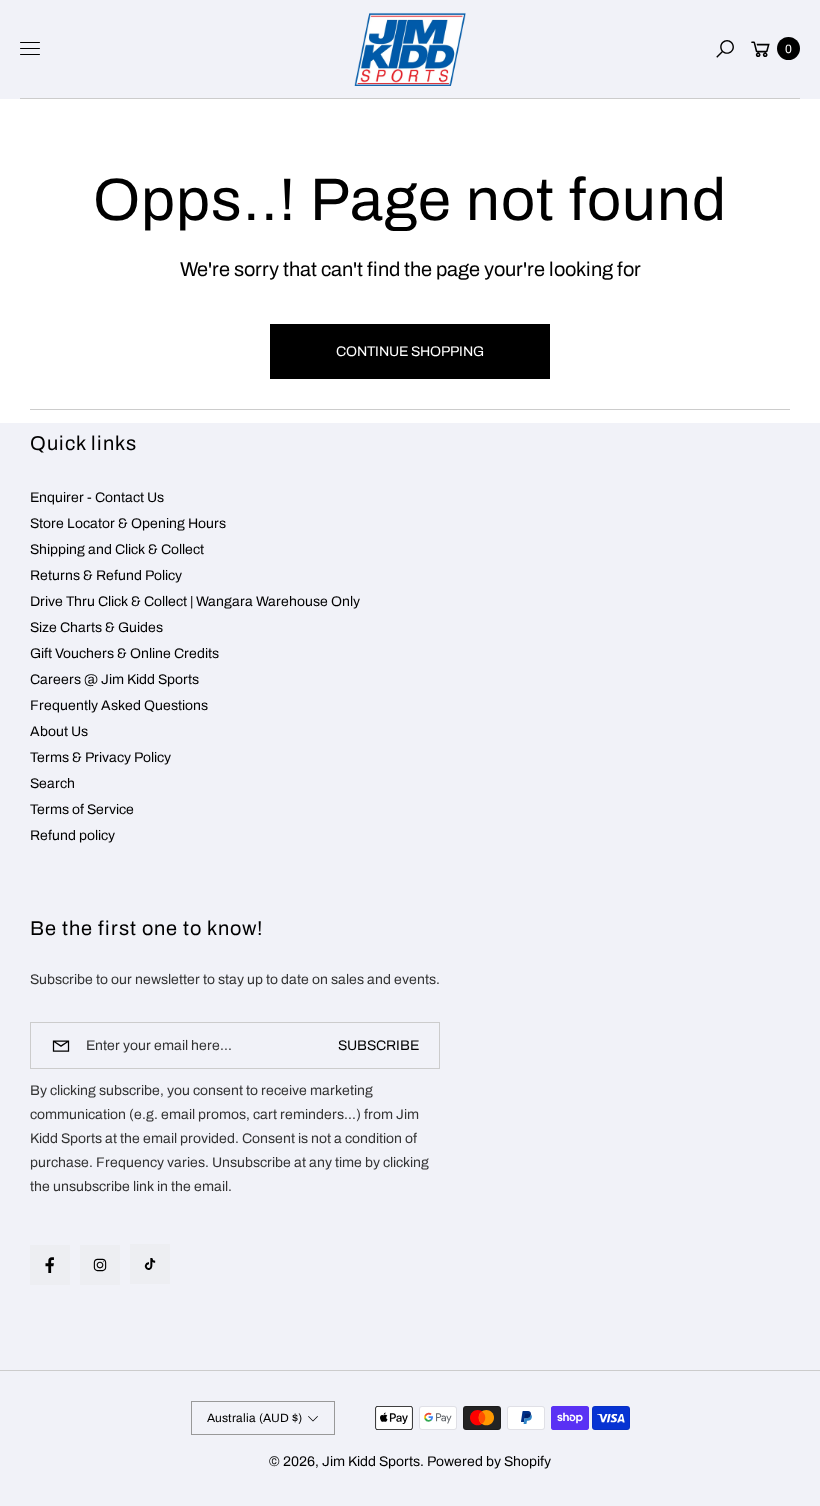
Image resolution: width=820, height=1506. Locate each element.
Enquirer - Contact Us (97, 497)
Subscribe (378, 1045)
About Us (59, 731)
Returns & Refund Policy (106, 575)
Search (52, 783)
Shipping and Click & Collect (117, 549)
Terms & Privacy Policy (100, 757)
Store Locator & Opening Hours (128, 523)
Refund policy (72, 835)
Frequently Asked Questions (119, 705)
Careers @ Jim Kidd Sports (114, 679)
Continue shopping (410, 351)
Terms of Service (82, 809)
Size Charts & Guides (96, 627)
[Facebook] (50, 1265)
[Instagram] (100, 1265)
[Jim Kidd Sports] (410, 49)
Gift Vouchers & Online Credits (124, 653)
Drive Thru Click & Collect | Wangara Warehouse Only (195, 601)
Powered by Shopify (489, 1461)
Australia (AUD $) (254, 1418)
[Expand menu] (30, 49)
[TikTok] (150, 1264)
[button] (725, 49)
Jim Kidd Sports (371, 1461)
